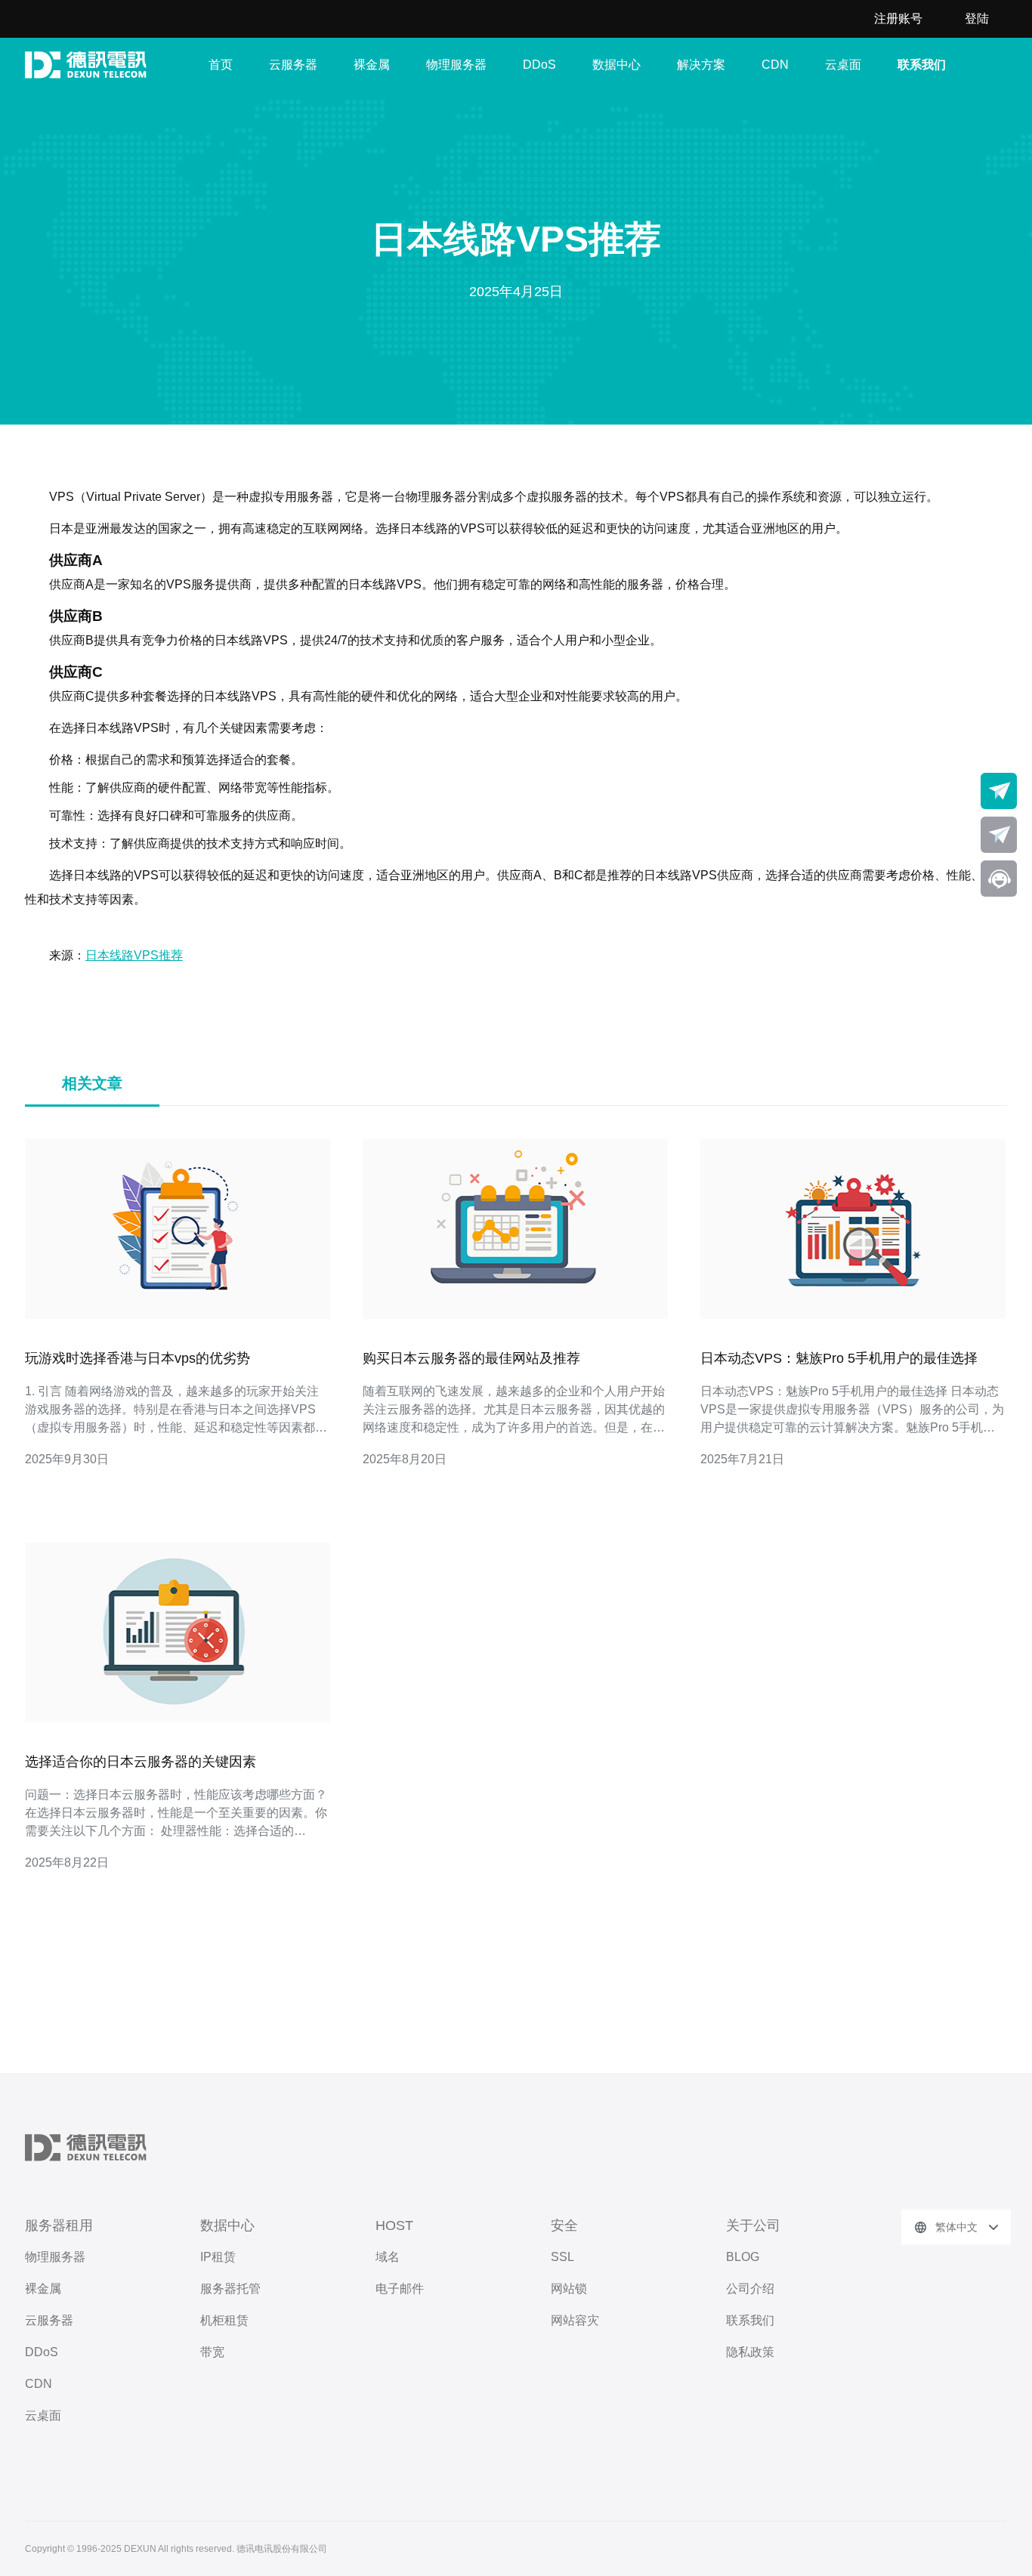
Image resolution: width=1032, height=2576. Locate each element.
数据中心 (616, 65)
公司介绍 (750, 2289)
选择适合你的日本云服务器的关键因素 (141, 1762)
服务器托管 (230, 2289)
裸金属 (372, 65)
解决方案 (701, 65)
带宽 (212, 2352)
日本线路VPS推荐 (134, 955)
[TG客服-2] (999, 835)
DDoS (539, 65)
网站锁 (569, 2289)
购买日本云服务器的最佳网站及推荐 (471, 1358)
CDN (775, 65)
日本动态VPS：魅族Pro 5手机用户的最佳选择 (839, 1358)
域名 (388, 2257)
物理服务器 (456, 65)
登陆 (977, 19)
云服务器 (293, 65)
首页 (221, 65)
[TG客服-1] (999, 791)
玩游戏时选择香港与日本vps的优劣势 (137, 1358)
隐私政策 (750, 2352)
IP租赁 (218, 2257)
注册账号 (898, 19)
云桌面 (843, 65)
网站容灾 (575, 2320)
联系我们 (922, 65)
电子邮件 (400, 2289)
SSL (562, 2257)
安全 (564, 2225)
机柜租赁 (224, 2320)
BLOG (743, 2257)
